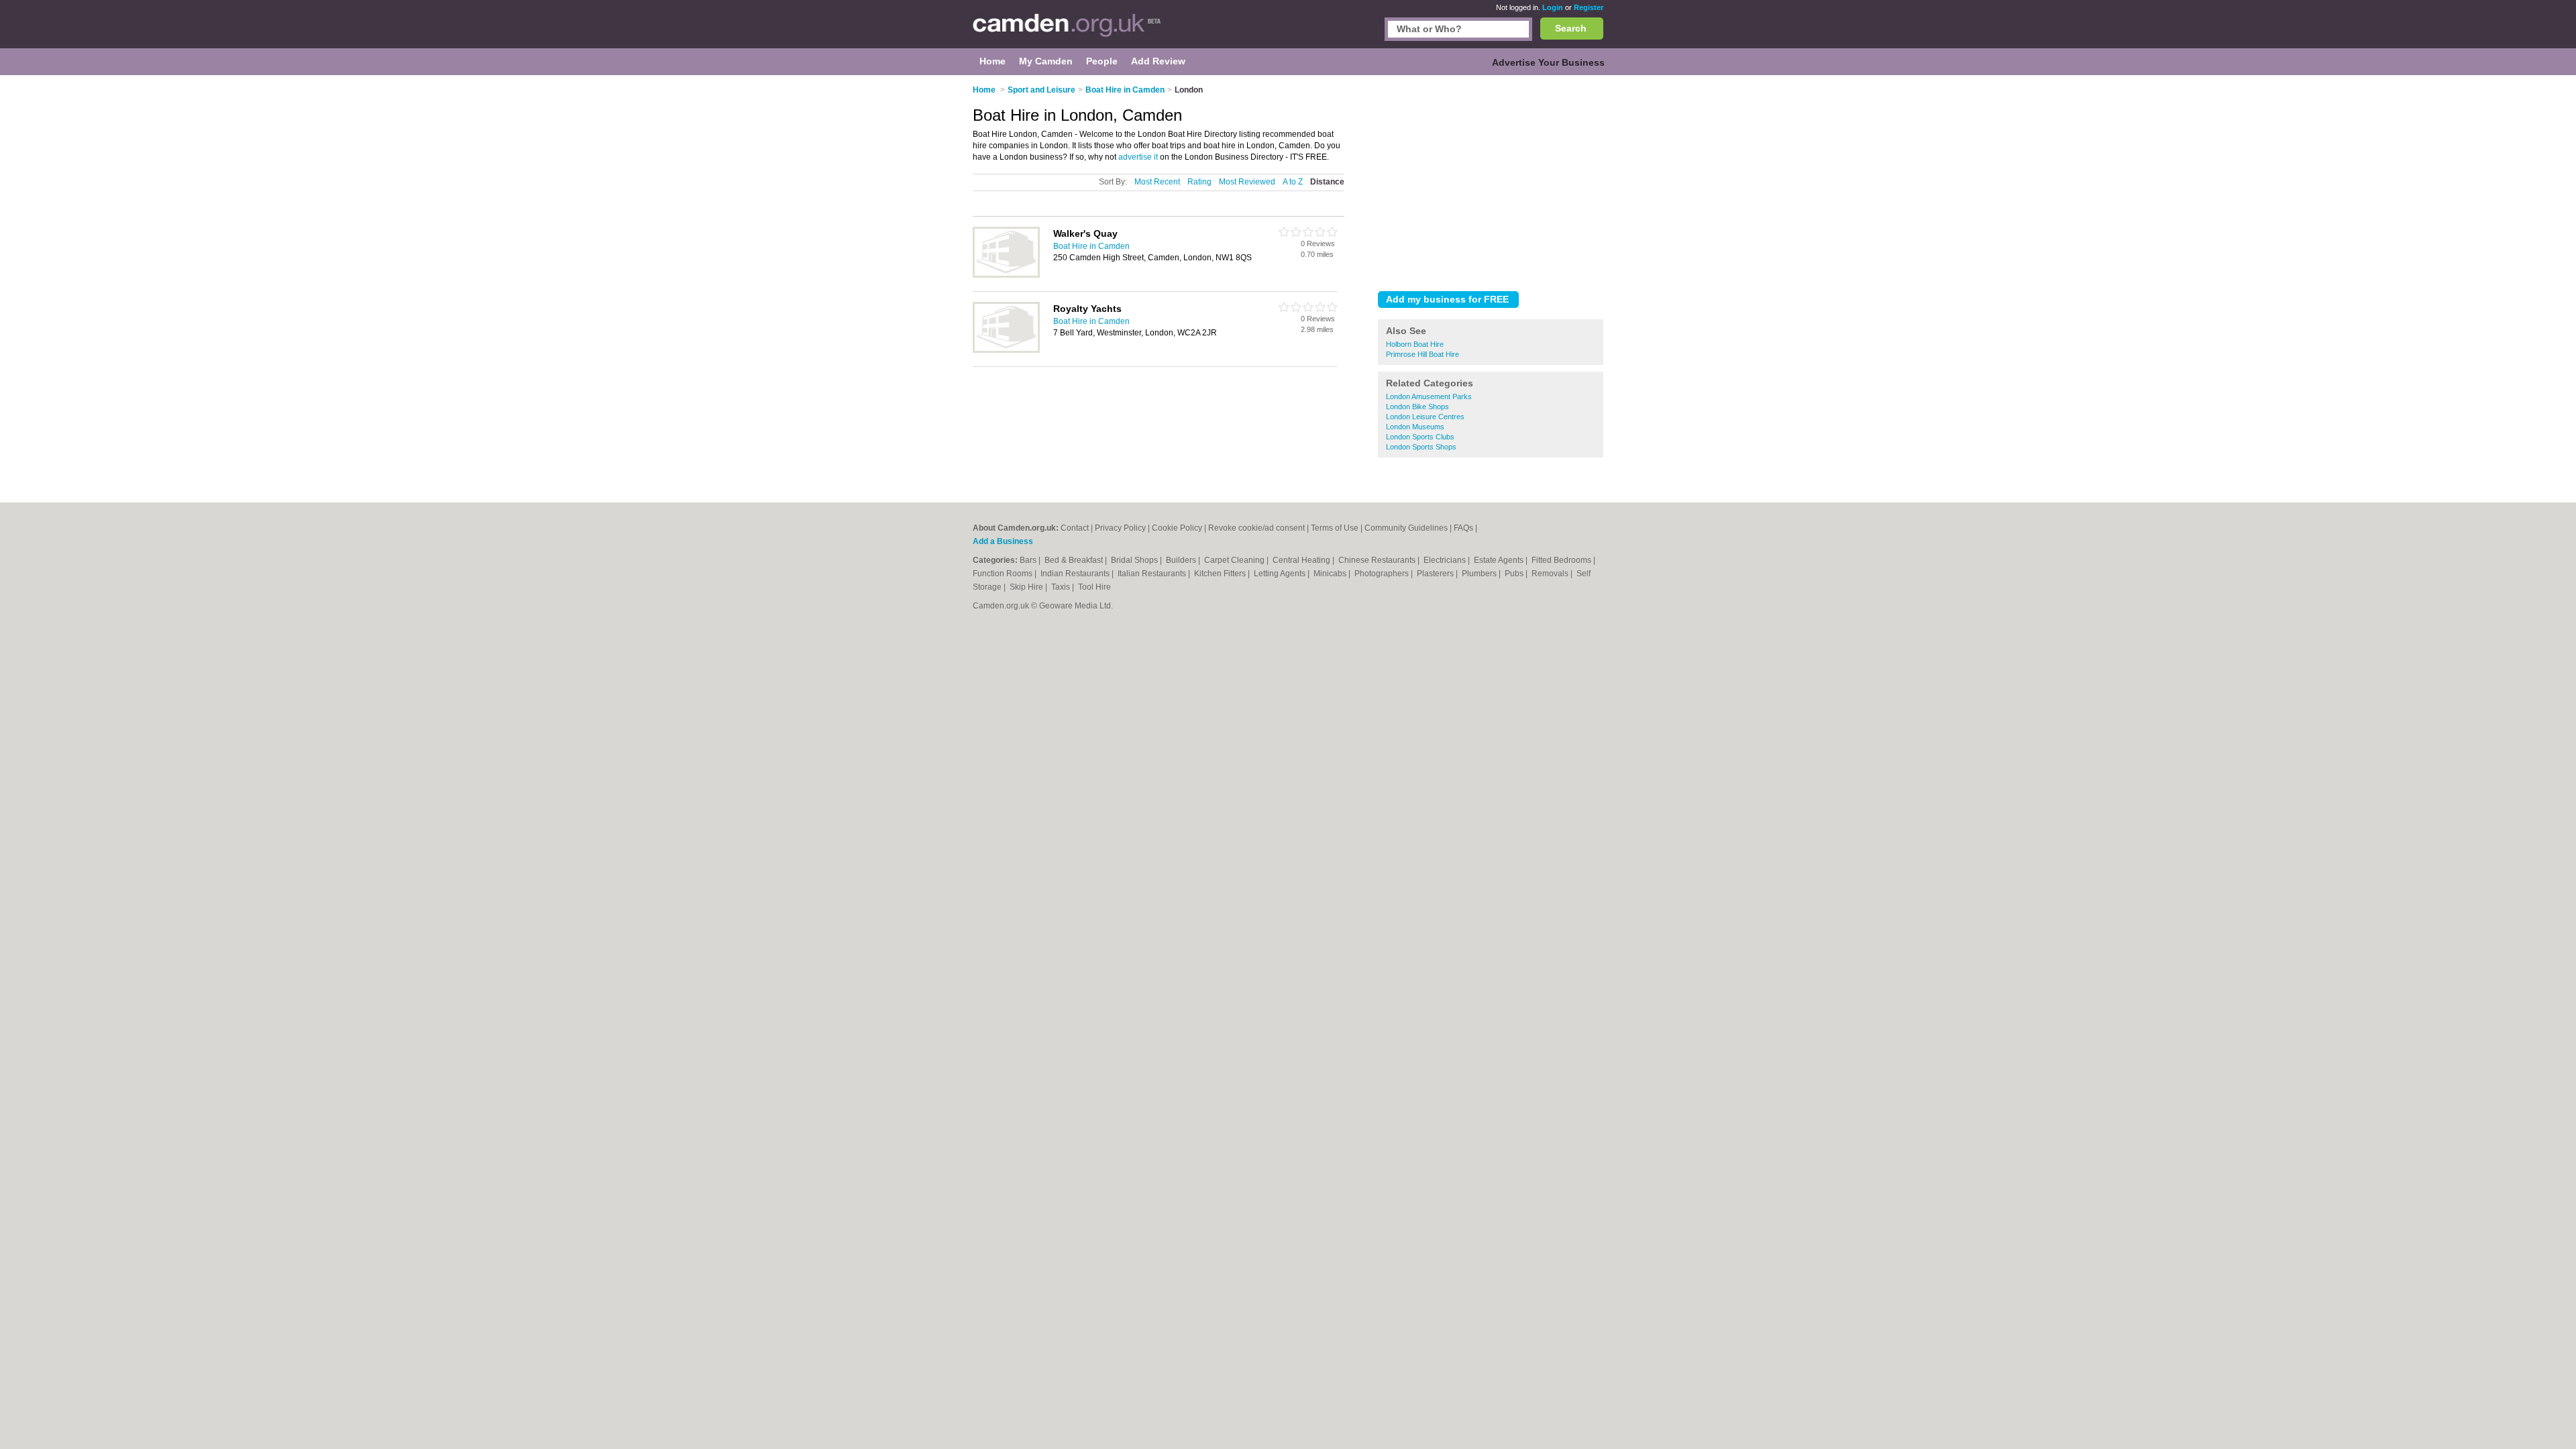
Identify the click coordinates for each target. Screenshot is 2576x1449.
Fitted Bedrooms (1562, 560)
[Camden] (1068, 31)
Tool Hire (1094, 587)
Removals (1551, 574)
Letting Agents (1281, 574)
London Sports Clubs (1420, 437)
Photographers (1383, 574)
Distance (1327, 182)
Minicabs (1331, 574)
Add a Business (1003, 541)
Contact (1075, 528)
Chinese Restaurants (1378, 560)
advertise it (1138, 157)
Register (1589, 7)
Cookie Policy (1177, 528)
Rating (1199, 182)
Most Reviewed (1247, 182)
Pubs (1515, 574)
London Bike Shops (1417, 407)
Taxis (1062, 587)
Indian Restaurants (1076, 574)
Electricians (1446, 560)
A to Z (1293, 182)
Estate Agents (1500, 560)
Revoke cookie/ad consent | (1259, 528)
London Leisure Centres (1425, 417)
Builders (1182, 560)
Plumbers (1480, 574)
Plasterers (1436, 574)
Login (1553, 7)
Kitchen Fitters (1221, 574)
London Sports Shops (1421, 447)
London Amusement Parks (1429, 396)
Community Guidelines (1406, 528)
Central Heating (1302, 560)
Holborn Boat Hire (1415, 344)
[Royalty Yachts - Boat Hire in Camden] (1006, 350)
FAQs (1463, 528)
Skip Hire (1027, 587)
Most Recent (1157, 182)
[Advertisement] (1491, 180)
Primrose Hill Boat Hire (1423, 354)
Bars (1029, 560)
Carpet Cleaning (1235, 560)
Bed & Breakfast (1075, 560)
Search (1571, 28)
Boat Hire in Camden (1091, 246)
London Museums (1415, 427)
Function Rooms (1004, 574)
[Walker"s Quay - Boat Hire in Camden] (1006, 275)
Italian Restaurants (1153, 574)
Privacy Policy (1120, 528)
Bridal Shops (1135, 560)
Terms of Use (1335, 528)
